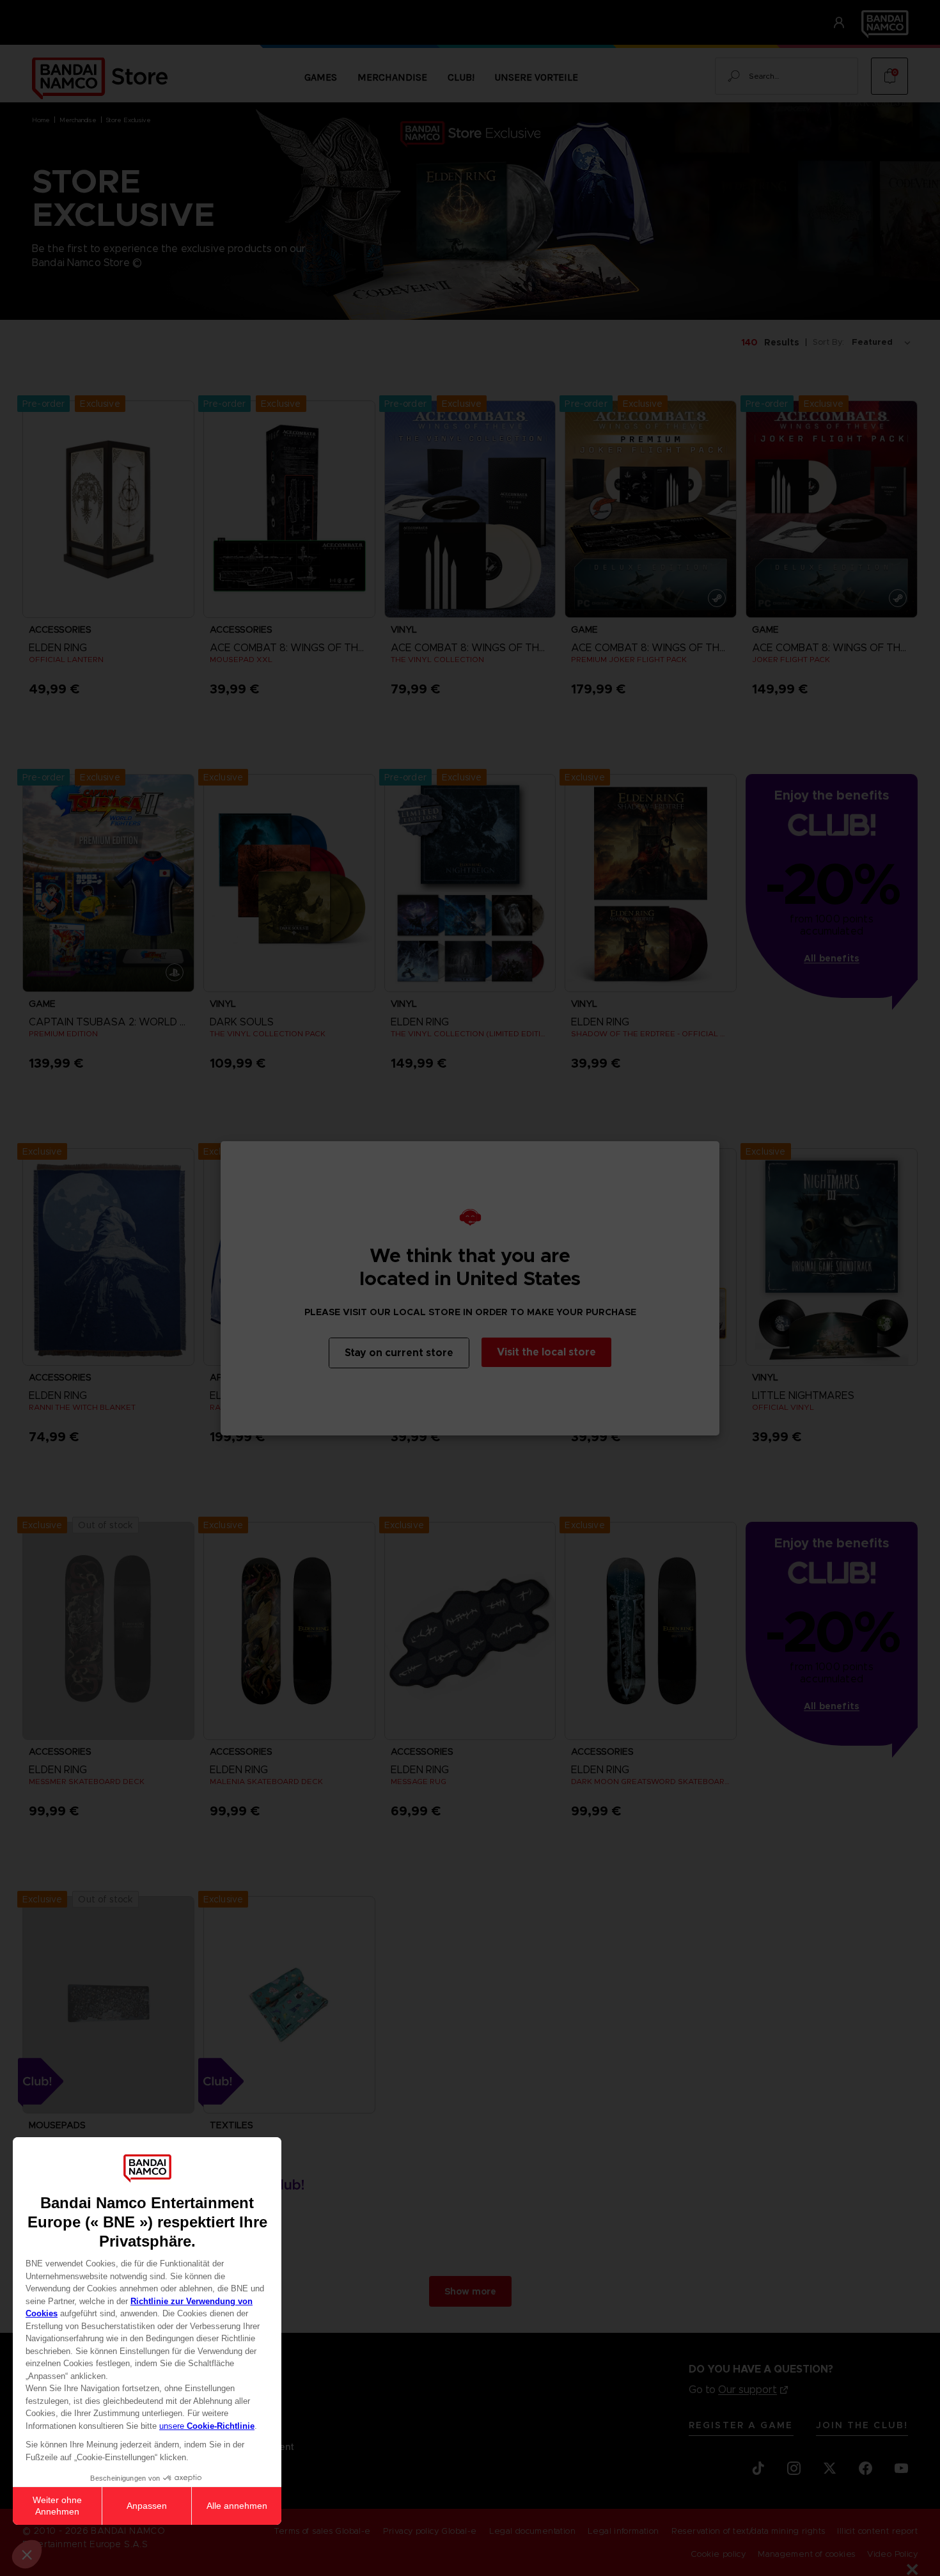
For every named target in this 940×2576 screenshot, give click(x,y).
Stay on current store (399, 1353)
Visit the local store (546, 1352)
